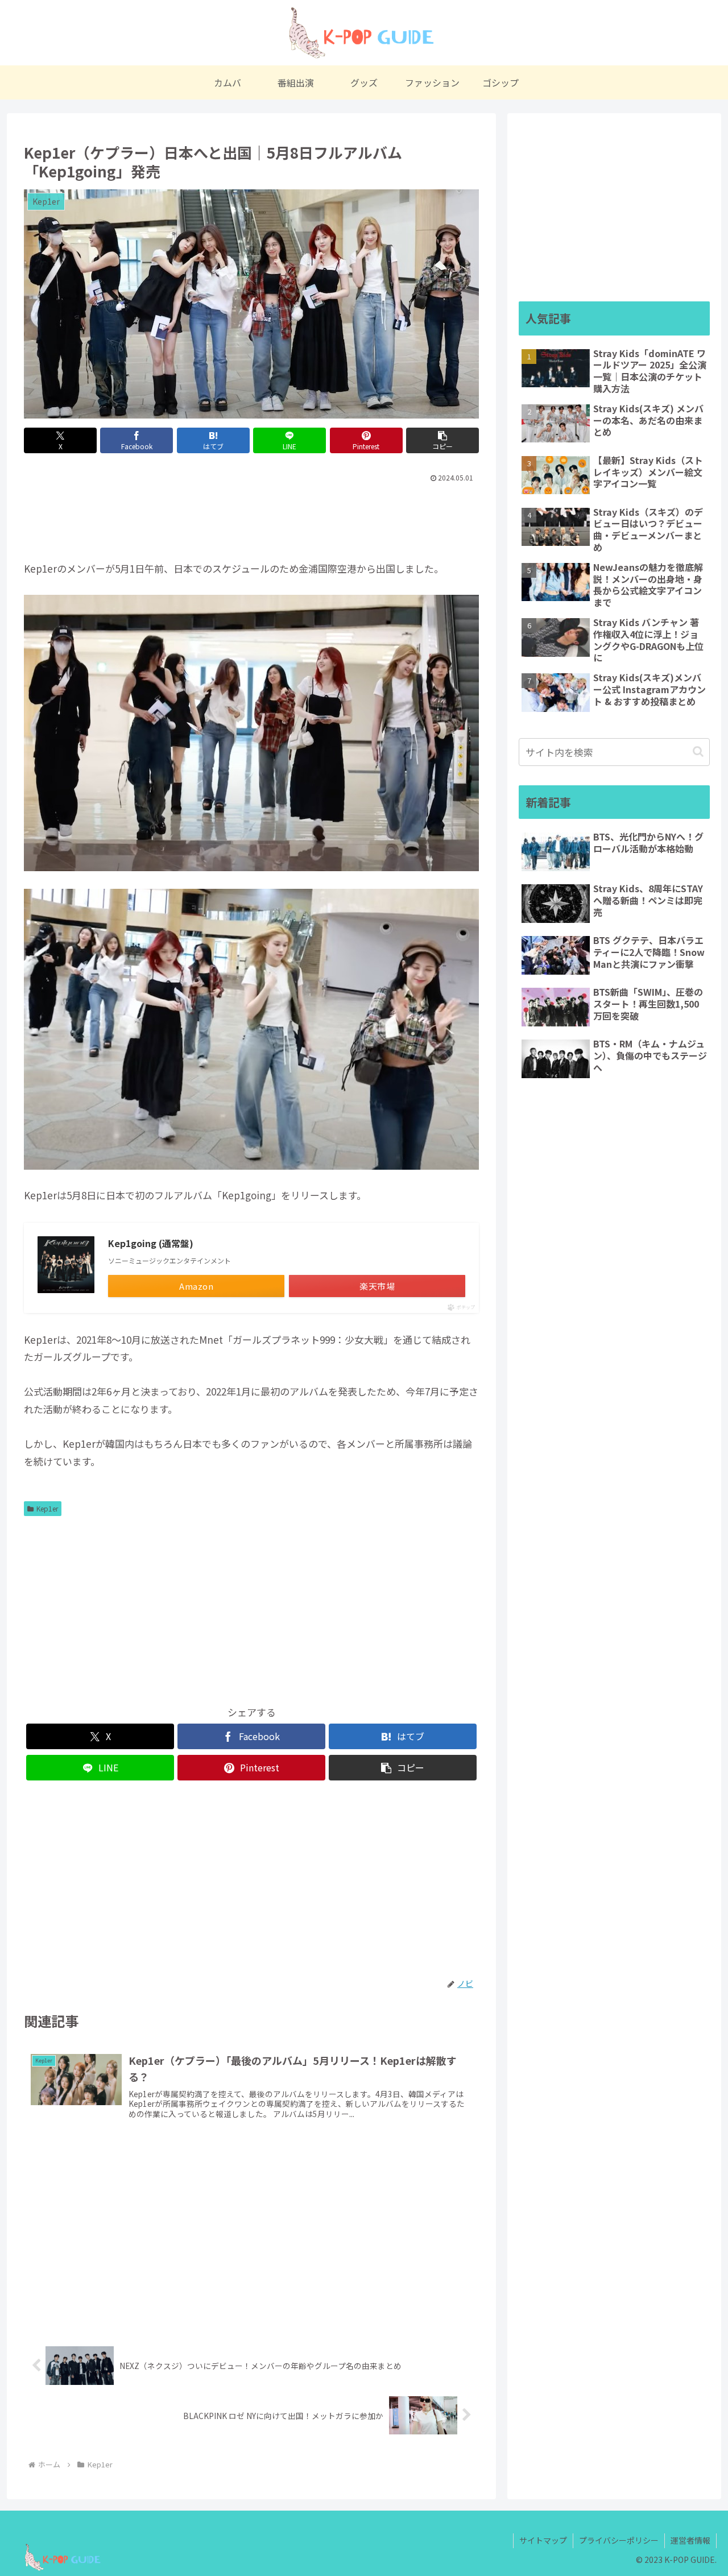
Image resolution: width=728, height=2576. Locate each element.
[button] (442, 440)
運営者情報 (690, 2540)
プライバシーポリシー (619, 2540)
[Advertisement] (251, 517)
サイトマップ (543, 2540)
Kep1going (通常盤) (151, 1243)
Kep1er (47, 1508)
